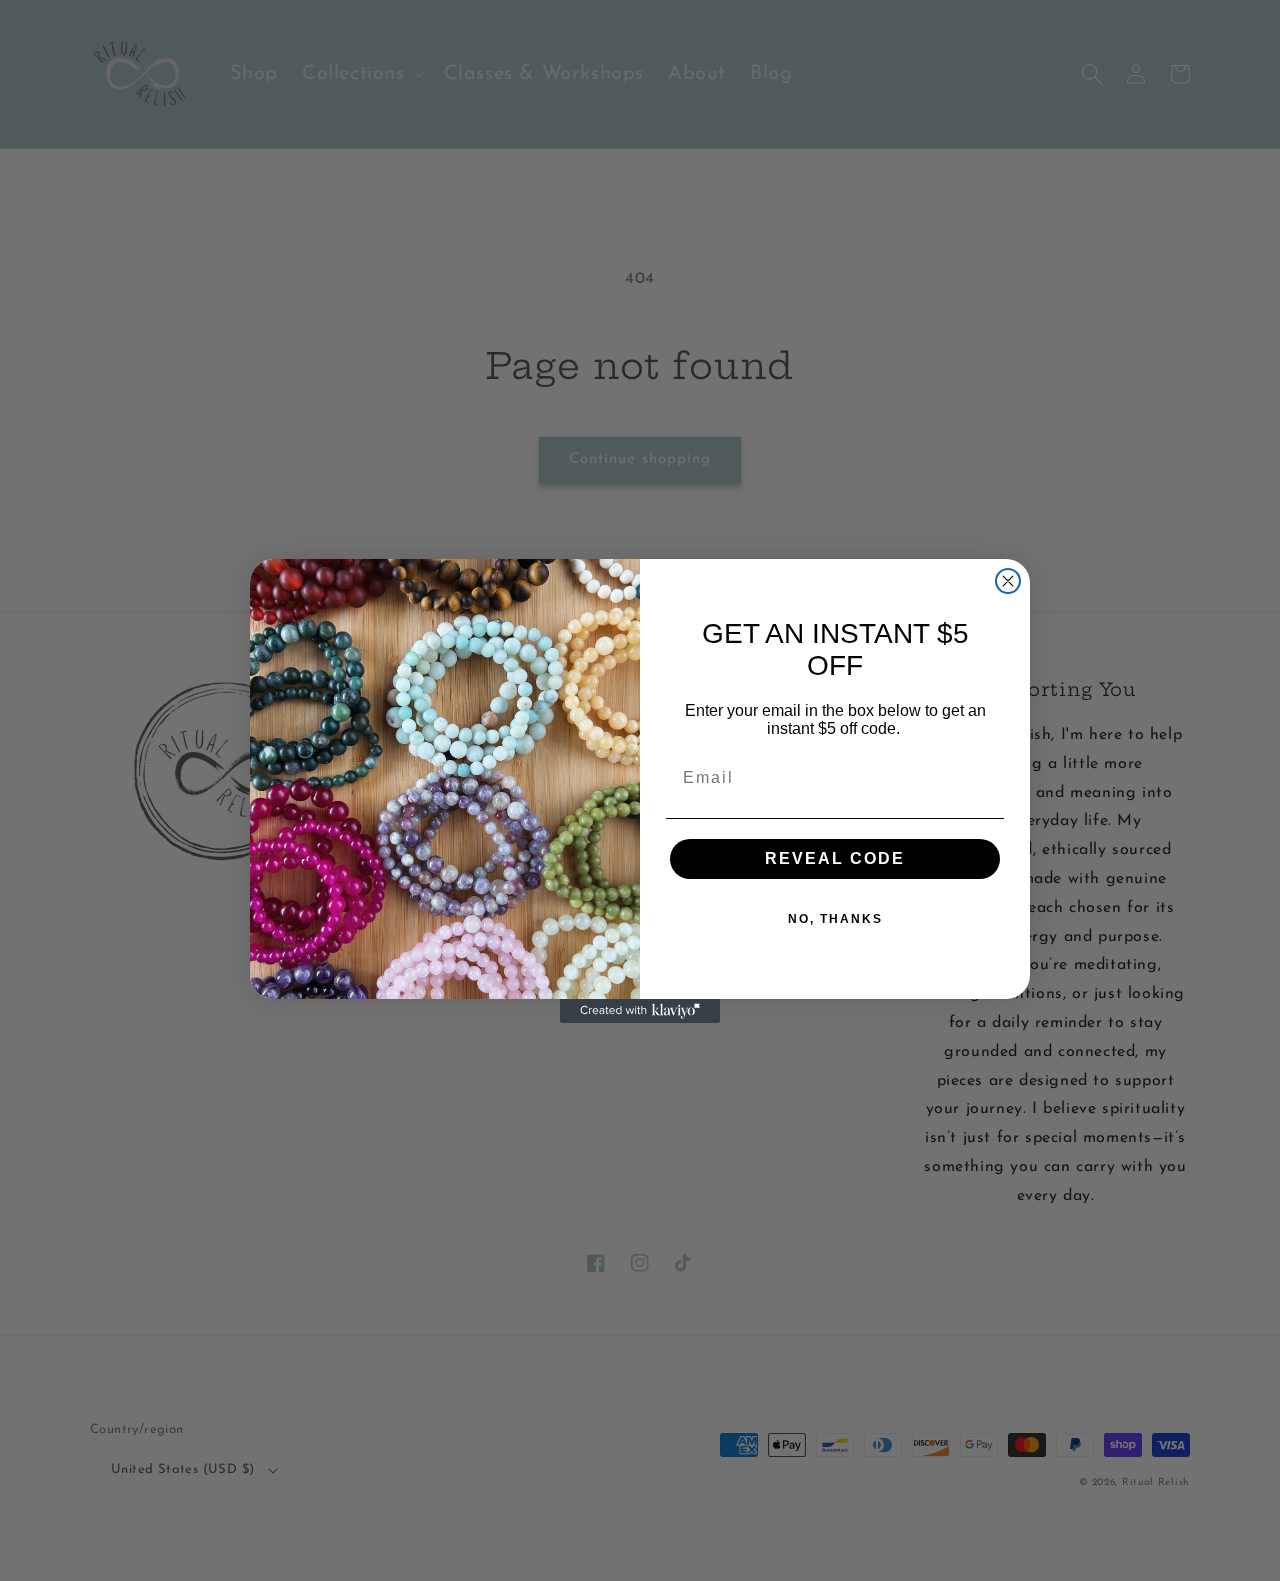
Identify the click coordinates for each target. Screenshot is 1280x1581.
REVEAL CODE (835, 858)
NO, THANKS (835, 919)
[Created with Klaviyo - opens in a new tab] (640, 1011)
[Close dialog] (1008, 581)
